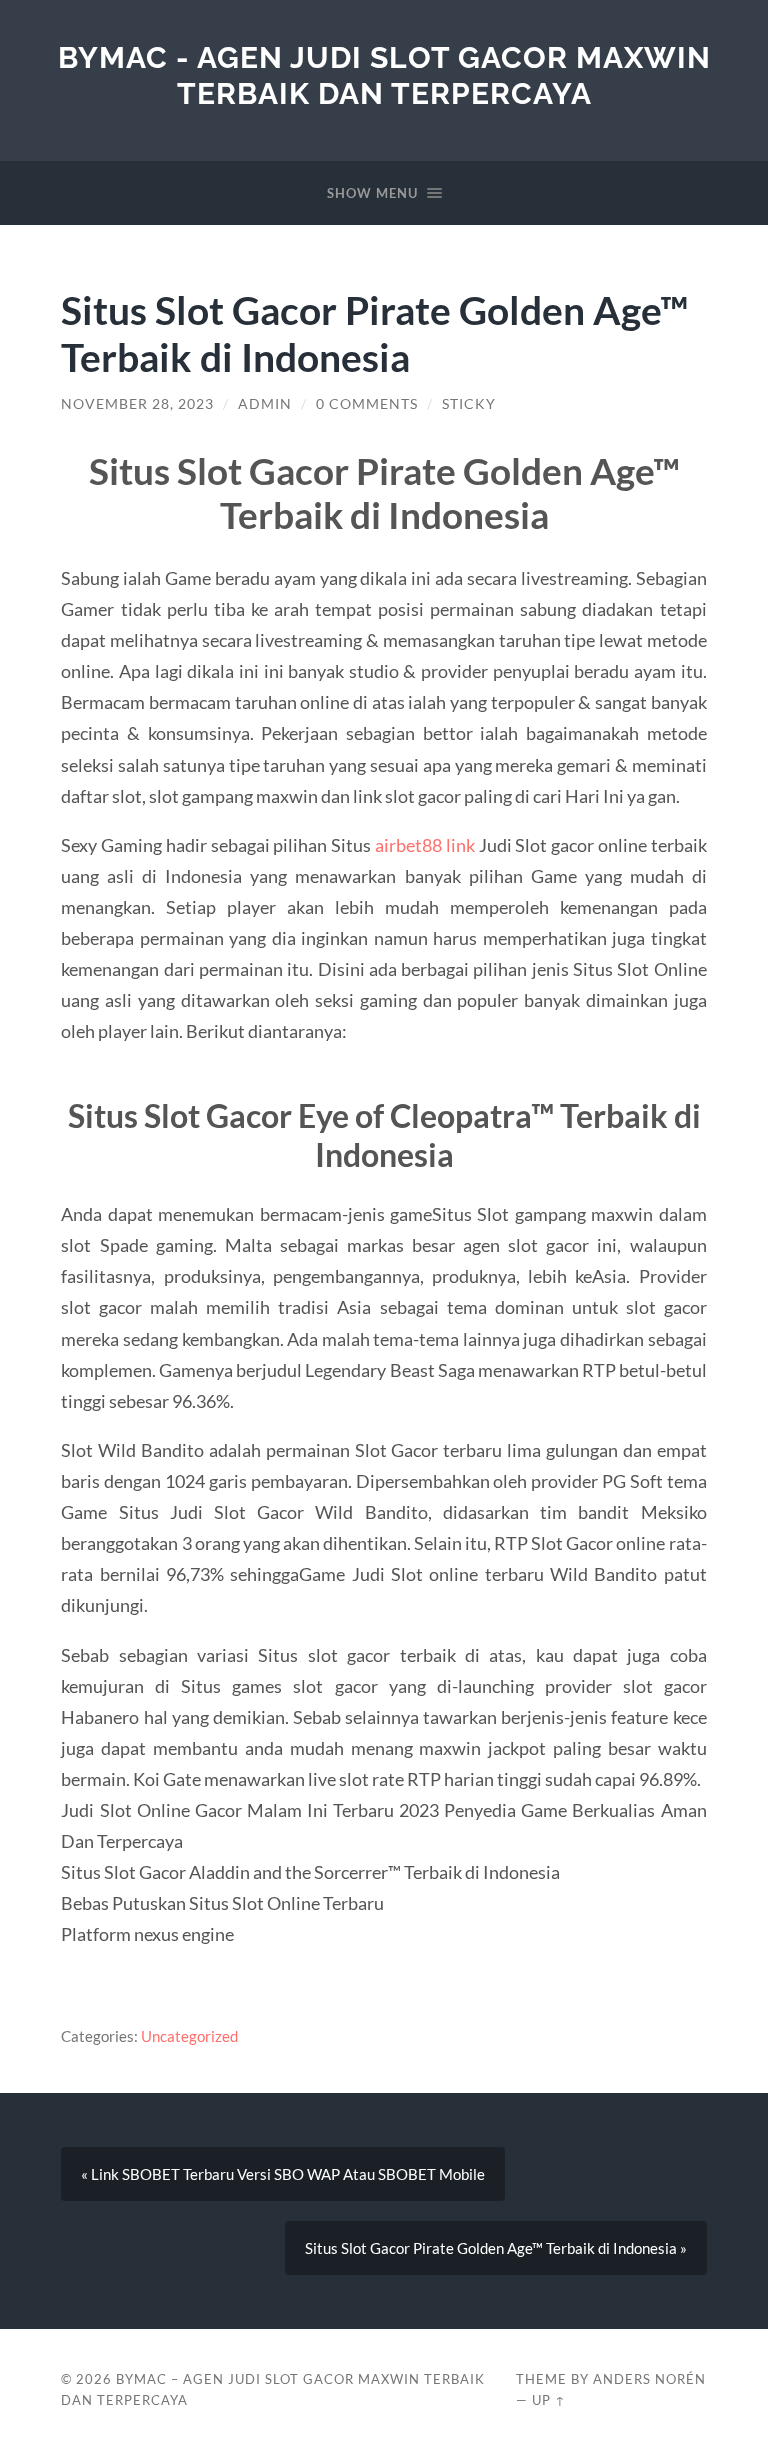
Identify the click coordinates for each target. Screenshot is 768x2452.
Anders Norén (649, 2379)
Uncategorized (189, 2036)
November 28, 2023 (137, 404)
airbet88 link (425, 845)
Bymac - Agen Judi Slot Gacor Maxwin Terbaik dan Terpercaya (384, 75)
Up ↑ (549, 2400)
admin (265, 404)
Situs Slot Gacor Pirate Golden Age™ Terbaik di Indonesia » (496, 2248)
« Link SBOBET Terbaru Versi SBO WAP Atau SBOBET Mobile (283, 2174)
